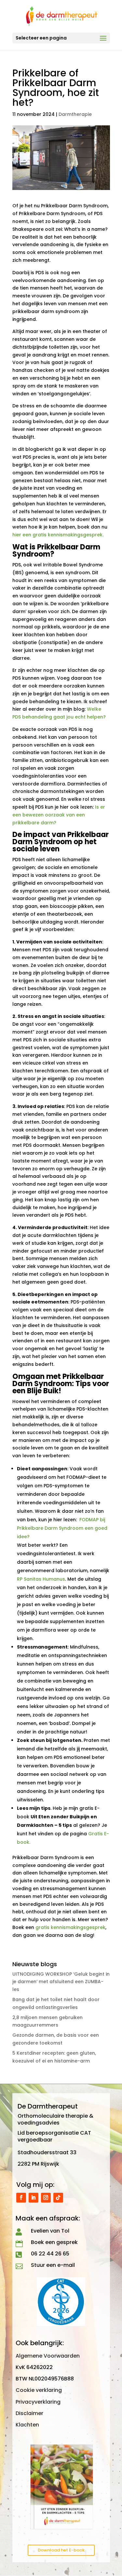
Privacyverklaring (38, 2402)
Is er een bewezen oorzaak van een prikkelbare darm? (59, 815)
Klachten (27, 2425)
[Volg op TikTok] (58, 2198)
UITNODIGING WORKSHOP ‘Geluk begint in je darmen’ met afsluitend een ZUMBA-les (61, 1982)
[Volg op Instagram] (46, 2198)
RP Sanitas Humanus (41, 1579)
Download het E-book (61, 2550)
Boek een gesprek (54, 2242)
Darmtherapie (75, 114)
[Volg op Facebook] (21, 2198)
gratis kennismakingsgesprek (70, 1927)
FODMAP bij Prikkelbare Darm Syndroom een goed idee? (62, 1528)
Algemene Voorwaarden (48, 2356)
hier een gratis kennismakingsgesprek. (58, 535)
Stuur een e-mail (53, 2265)
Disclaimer (29, 2413)
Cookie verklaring (39, 2390)
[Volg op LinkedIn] (34, 2198)
